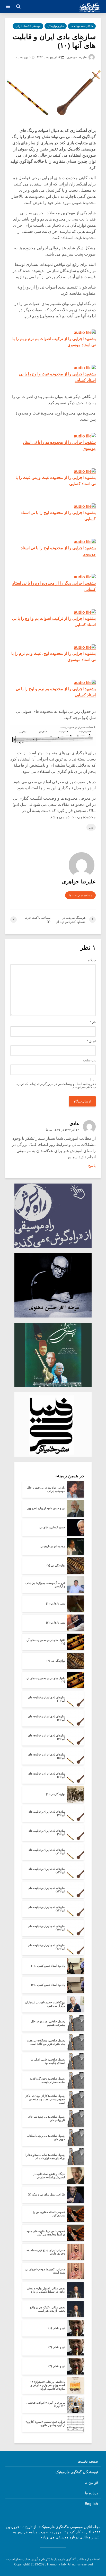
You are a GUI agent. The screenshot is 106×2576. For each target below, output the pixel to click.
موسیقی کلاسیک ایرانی (28, 26)
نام (93, 1022)
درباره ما (91, 2493)
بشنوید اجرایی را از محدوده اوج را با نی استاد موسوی (58, 551)
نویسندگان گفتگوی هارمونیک (77, 2472)
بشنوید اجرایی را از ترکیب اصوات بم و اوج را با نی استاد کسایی (54, 622)
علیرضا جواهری (77, 57)
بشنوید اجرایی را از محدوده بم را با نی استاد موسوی (59, 445)
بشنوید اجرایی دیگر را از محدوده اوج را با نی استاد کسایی (54, 586)
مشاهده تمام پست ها (80, 895)
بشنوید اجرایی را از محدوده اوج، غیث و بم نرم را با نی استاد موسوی (54, 657)
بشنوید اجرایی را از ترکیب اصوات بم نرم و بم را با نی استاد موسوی (54, 342)
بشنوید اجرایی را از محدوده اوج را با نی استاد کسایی (58, 516)
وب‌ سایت (89, 1060)
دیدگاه (92, 960)
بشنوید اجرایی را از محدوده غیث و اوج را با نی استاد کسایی (57, 377)
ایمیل (91, 1041)
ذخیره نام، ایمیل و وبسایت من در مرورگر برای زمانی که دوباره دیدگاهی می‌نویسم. (56, 1085)
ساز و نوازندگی (56, 26)
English (91, 2504)
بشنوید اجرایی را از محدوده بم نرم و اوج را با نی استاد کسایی (56, 692)
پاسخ (92, 1165)
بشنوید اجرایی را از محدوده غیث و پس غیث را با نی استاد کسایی (56, 481)
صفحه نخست (88, 2461)
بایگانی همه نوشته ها (82, 26)
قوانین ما (91, 2482)
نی (91, 827)
